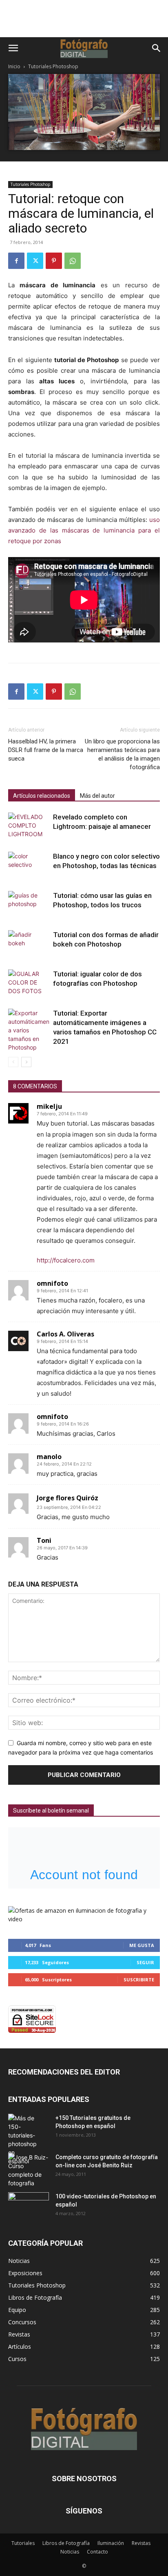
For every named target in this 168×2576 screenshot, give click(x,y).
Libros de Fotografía (66, 2543)
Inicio (14, 66)
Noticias (70, 2552)
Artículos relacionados (42, 796)
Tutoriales (23, 2543)
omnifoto (52, 1283)
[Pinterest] (54, 261)
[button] (13, 48)
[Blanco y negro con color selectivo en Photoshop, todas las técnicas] (29, 866)
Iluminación (111, 2543)
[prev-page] (13, 1062)
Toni (44, 1540)
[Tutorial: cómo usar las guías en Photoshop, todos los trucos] (29, 905)
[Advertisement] (84, 23)
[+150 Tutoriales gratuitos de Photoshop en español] (22, 2140)
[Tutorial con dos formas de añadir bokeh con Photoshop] (29, 944)
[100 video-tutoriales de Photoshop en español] (29, 2204)
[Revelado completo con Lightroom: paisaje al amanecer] (29, 827)
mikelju (49, 1106)
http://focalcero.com (66, 1260)
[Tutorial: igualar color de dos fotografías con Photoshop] (29, 984)
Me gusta (142, 1945)
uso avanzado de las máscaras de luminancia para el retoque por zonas (84, 530)
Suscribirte (139, 1980)
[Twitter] (35, 261)
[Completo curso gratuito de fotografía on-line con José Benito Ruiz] (29, 2170)
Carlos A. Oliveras (65, 1334)
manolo (49, 1457)
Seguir (145, 1962)
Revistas (141, 2543)
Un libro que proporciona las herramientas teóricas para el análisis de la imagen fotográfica (122, 754)
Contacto (97, 2552)
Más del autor (97, 796)
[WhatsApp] (73, 261)
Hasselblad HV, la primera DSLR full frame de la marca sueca (46, 750)
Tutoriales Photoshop (53, 66)
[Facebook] (16, 261)
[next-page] (26, 1062)
